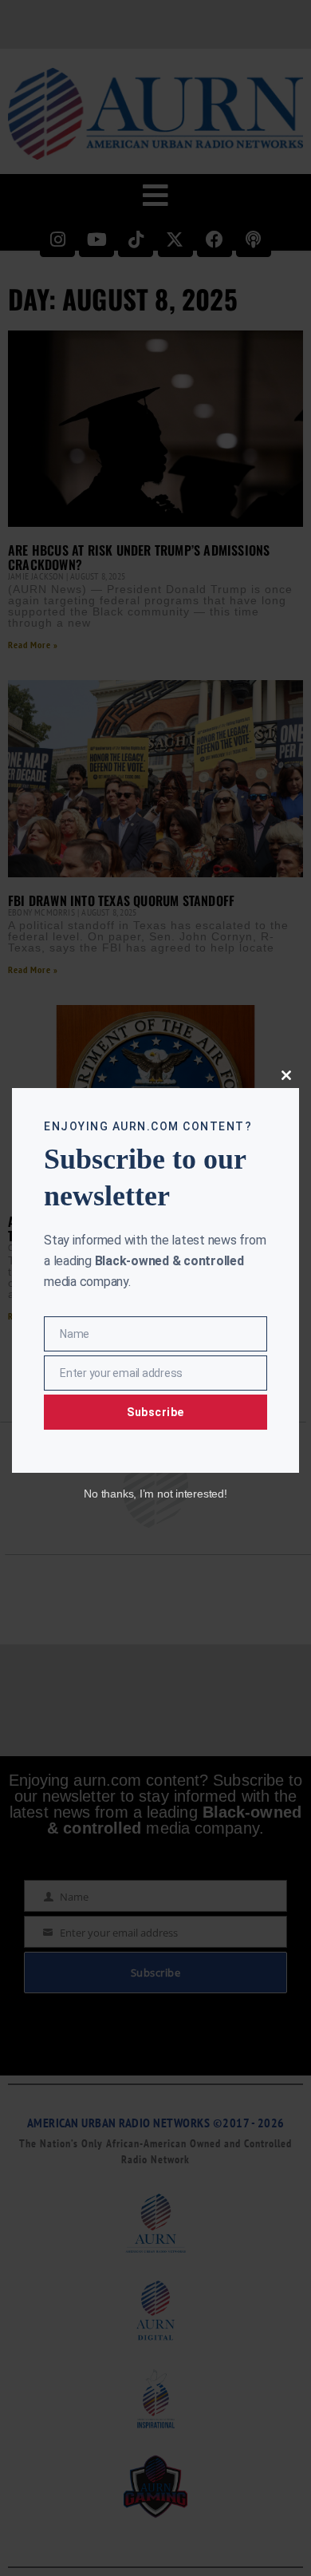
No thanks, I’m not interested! (155, 1494)
